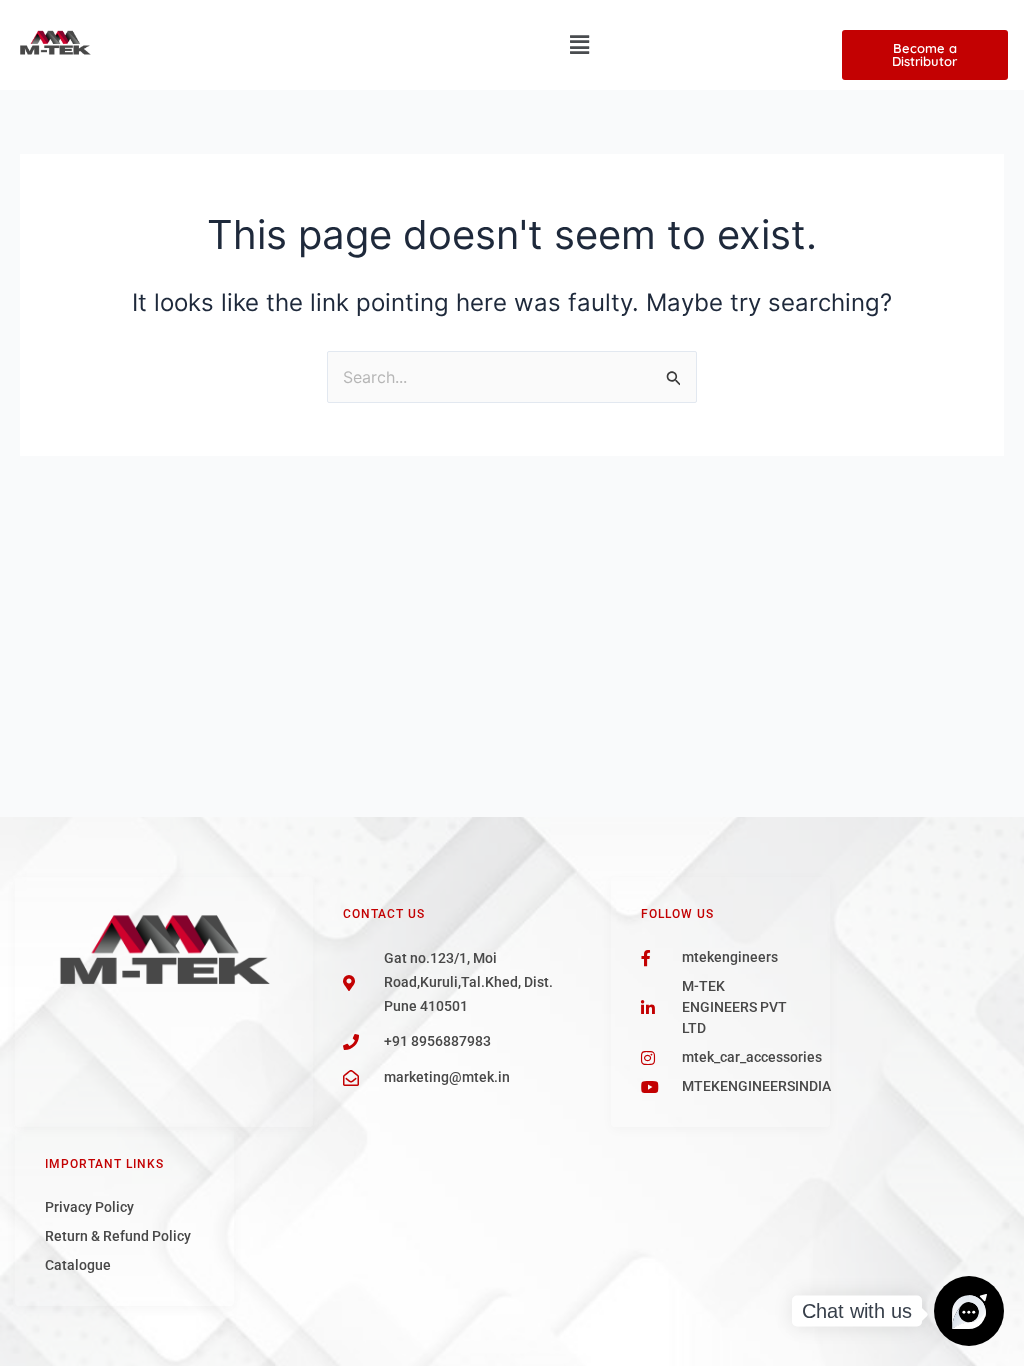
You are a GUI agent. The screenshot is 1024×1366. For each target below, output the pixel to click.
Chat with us (857, 1311)
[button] (579, 44)
